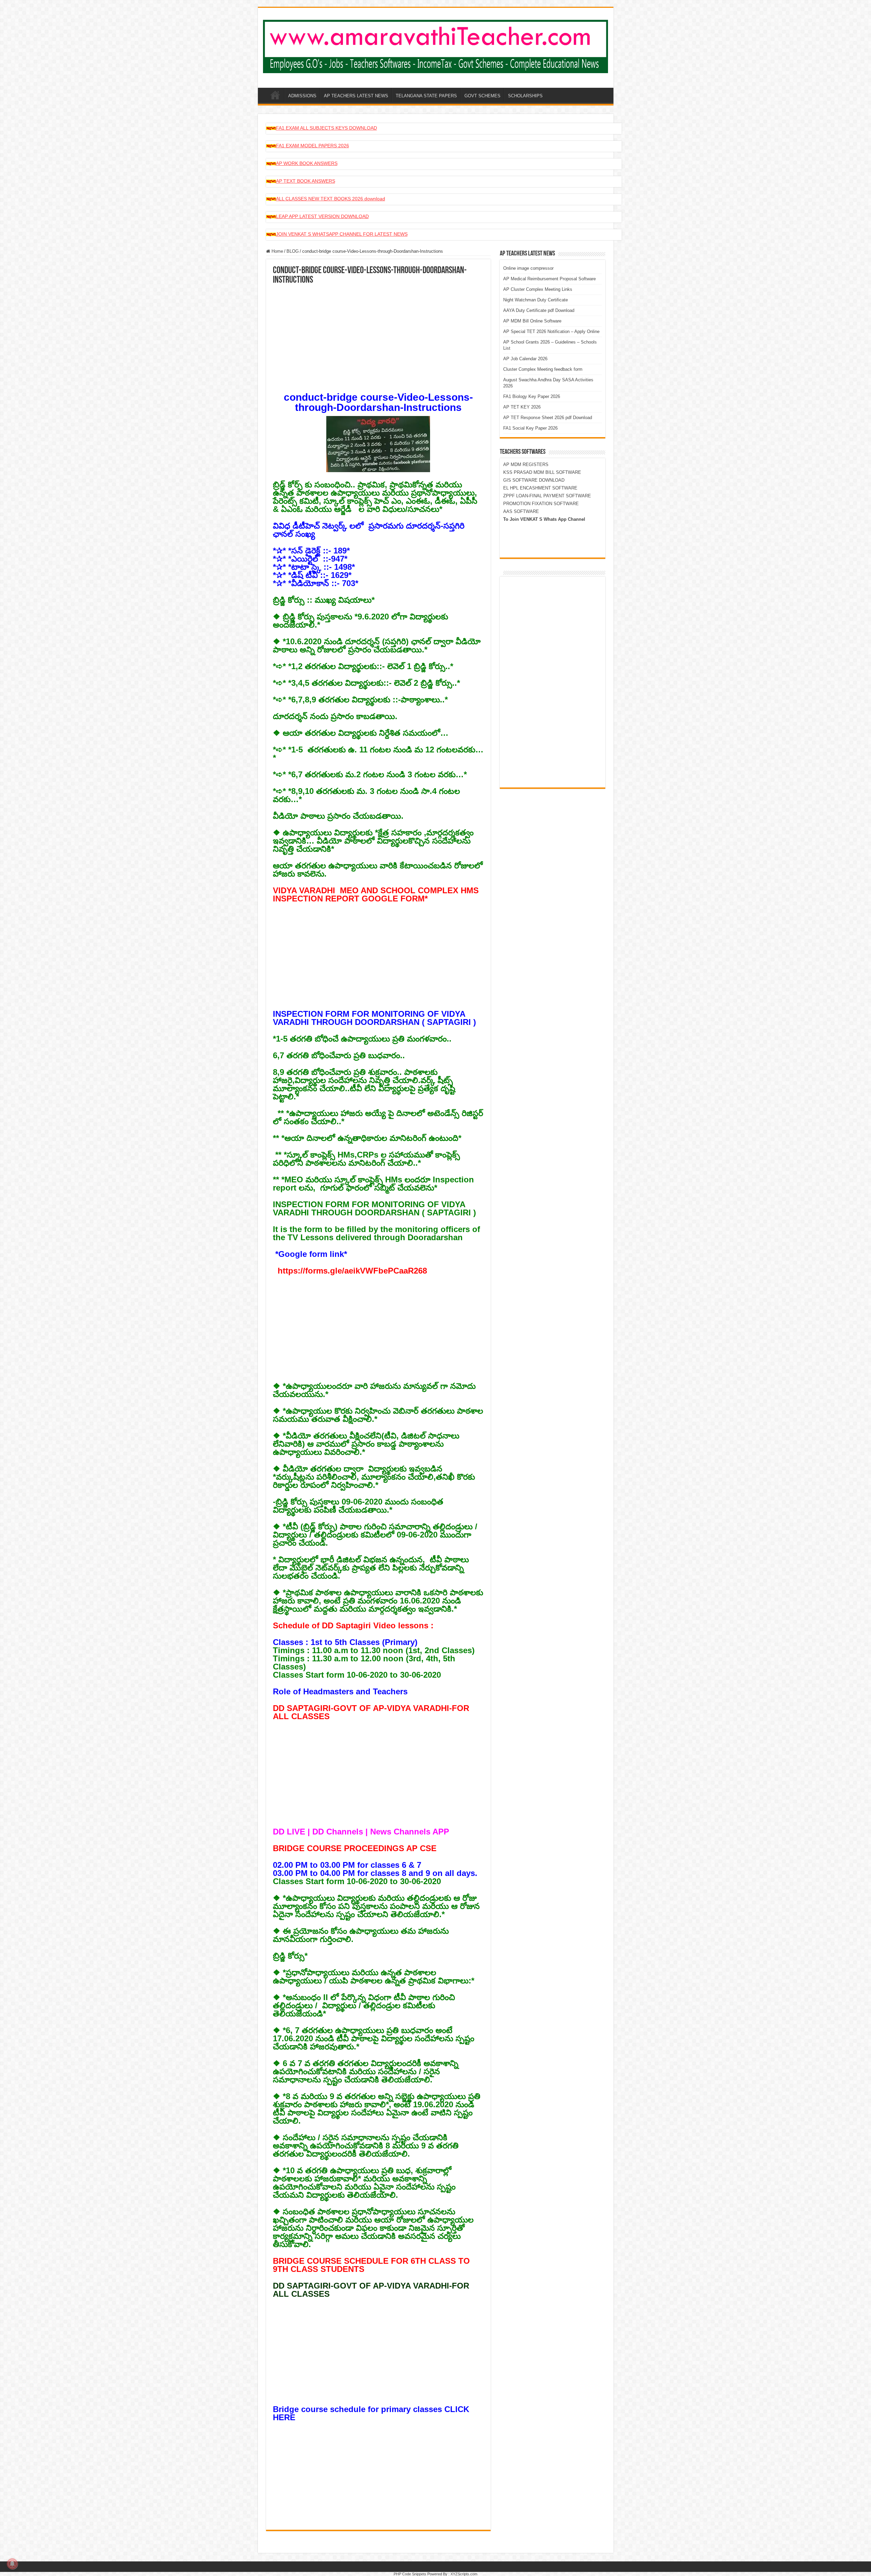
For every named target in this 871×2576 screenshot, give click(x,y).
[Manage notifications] (12, 2564)
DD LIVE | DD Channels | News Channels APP (361, 1832)
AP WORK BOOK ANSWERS (307, 163)
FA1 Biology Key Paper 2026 (532, 396)
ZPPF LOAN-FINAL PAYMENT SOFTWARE (547, 496)
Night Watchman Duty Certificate (536, 300)
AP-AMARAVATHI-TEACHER (275, 95)
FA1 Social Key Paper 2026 (530, 428)
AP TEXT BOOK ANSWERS (306, 181)
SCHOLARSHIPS (525, 96)
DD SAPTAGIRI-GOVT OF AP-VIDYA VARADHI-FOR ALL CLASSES (371, 1712)
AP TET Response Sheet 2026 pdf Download (548, 418)
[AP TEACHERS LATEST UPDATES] (436, 45)
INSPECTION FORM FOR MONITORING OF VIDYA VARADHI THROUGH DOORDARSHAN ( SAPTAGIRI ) (374, 1018)
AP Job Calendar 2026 (525, 359)
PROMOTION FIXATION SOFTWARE (541, 504)
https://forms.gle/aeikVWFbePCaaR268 (352, 1271)
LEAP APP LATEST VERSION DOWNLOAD (322, 216)
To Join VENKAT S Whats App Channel (544, 519)
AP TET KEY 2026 (522, 407)
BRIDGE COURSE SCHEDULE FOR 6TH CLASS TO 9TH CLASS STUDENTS (371, 2265)
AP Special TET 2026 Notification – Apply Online (551, 331)
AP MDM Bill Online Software (532, 321)
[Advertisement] (378, 336)
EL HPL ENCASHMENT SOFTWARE (540, 488)
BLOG (293, 251)
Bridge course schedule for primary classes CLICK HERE (371, 2413)
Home (277, 251)
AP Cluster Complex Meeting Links (538, 289)
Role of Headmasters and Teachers (340, 1691)
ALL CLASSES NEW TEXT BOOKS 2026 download (331, 199)
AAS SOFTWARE (521, 511)
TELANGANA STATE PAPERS (426, 96)
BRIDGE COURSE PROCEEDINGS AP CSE (355, 1848)
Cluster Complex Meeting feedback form (543, 369)
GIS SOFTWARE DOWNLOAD (534, 480)
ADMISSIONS (302, 96)
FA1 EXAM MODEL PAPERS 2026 (313, 146)
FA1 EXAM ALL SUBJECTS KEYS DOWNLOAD (326, 128)
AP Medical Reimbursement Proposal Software (549, 279)
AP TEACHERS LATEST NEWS (356, 96)
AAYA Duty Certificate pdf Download (539, 310)
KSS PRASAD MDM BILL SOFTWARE (542, 472)
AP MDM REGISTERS (526, 464)
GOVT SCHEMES (482, 96)
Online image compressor (528, 268)
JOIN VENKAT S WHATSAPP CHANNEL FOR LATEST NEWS (342, 234)
